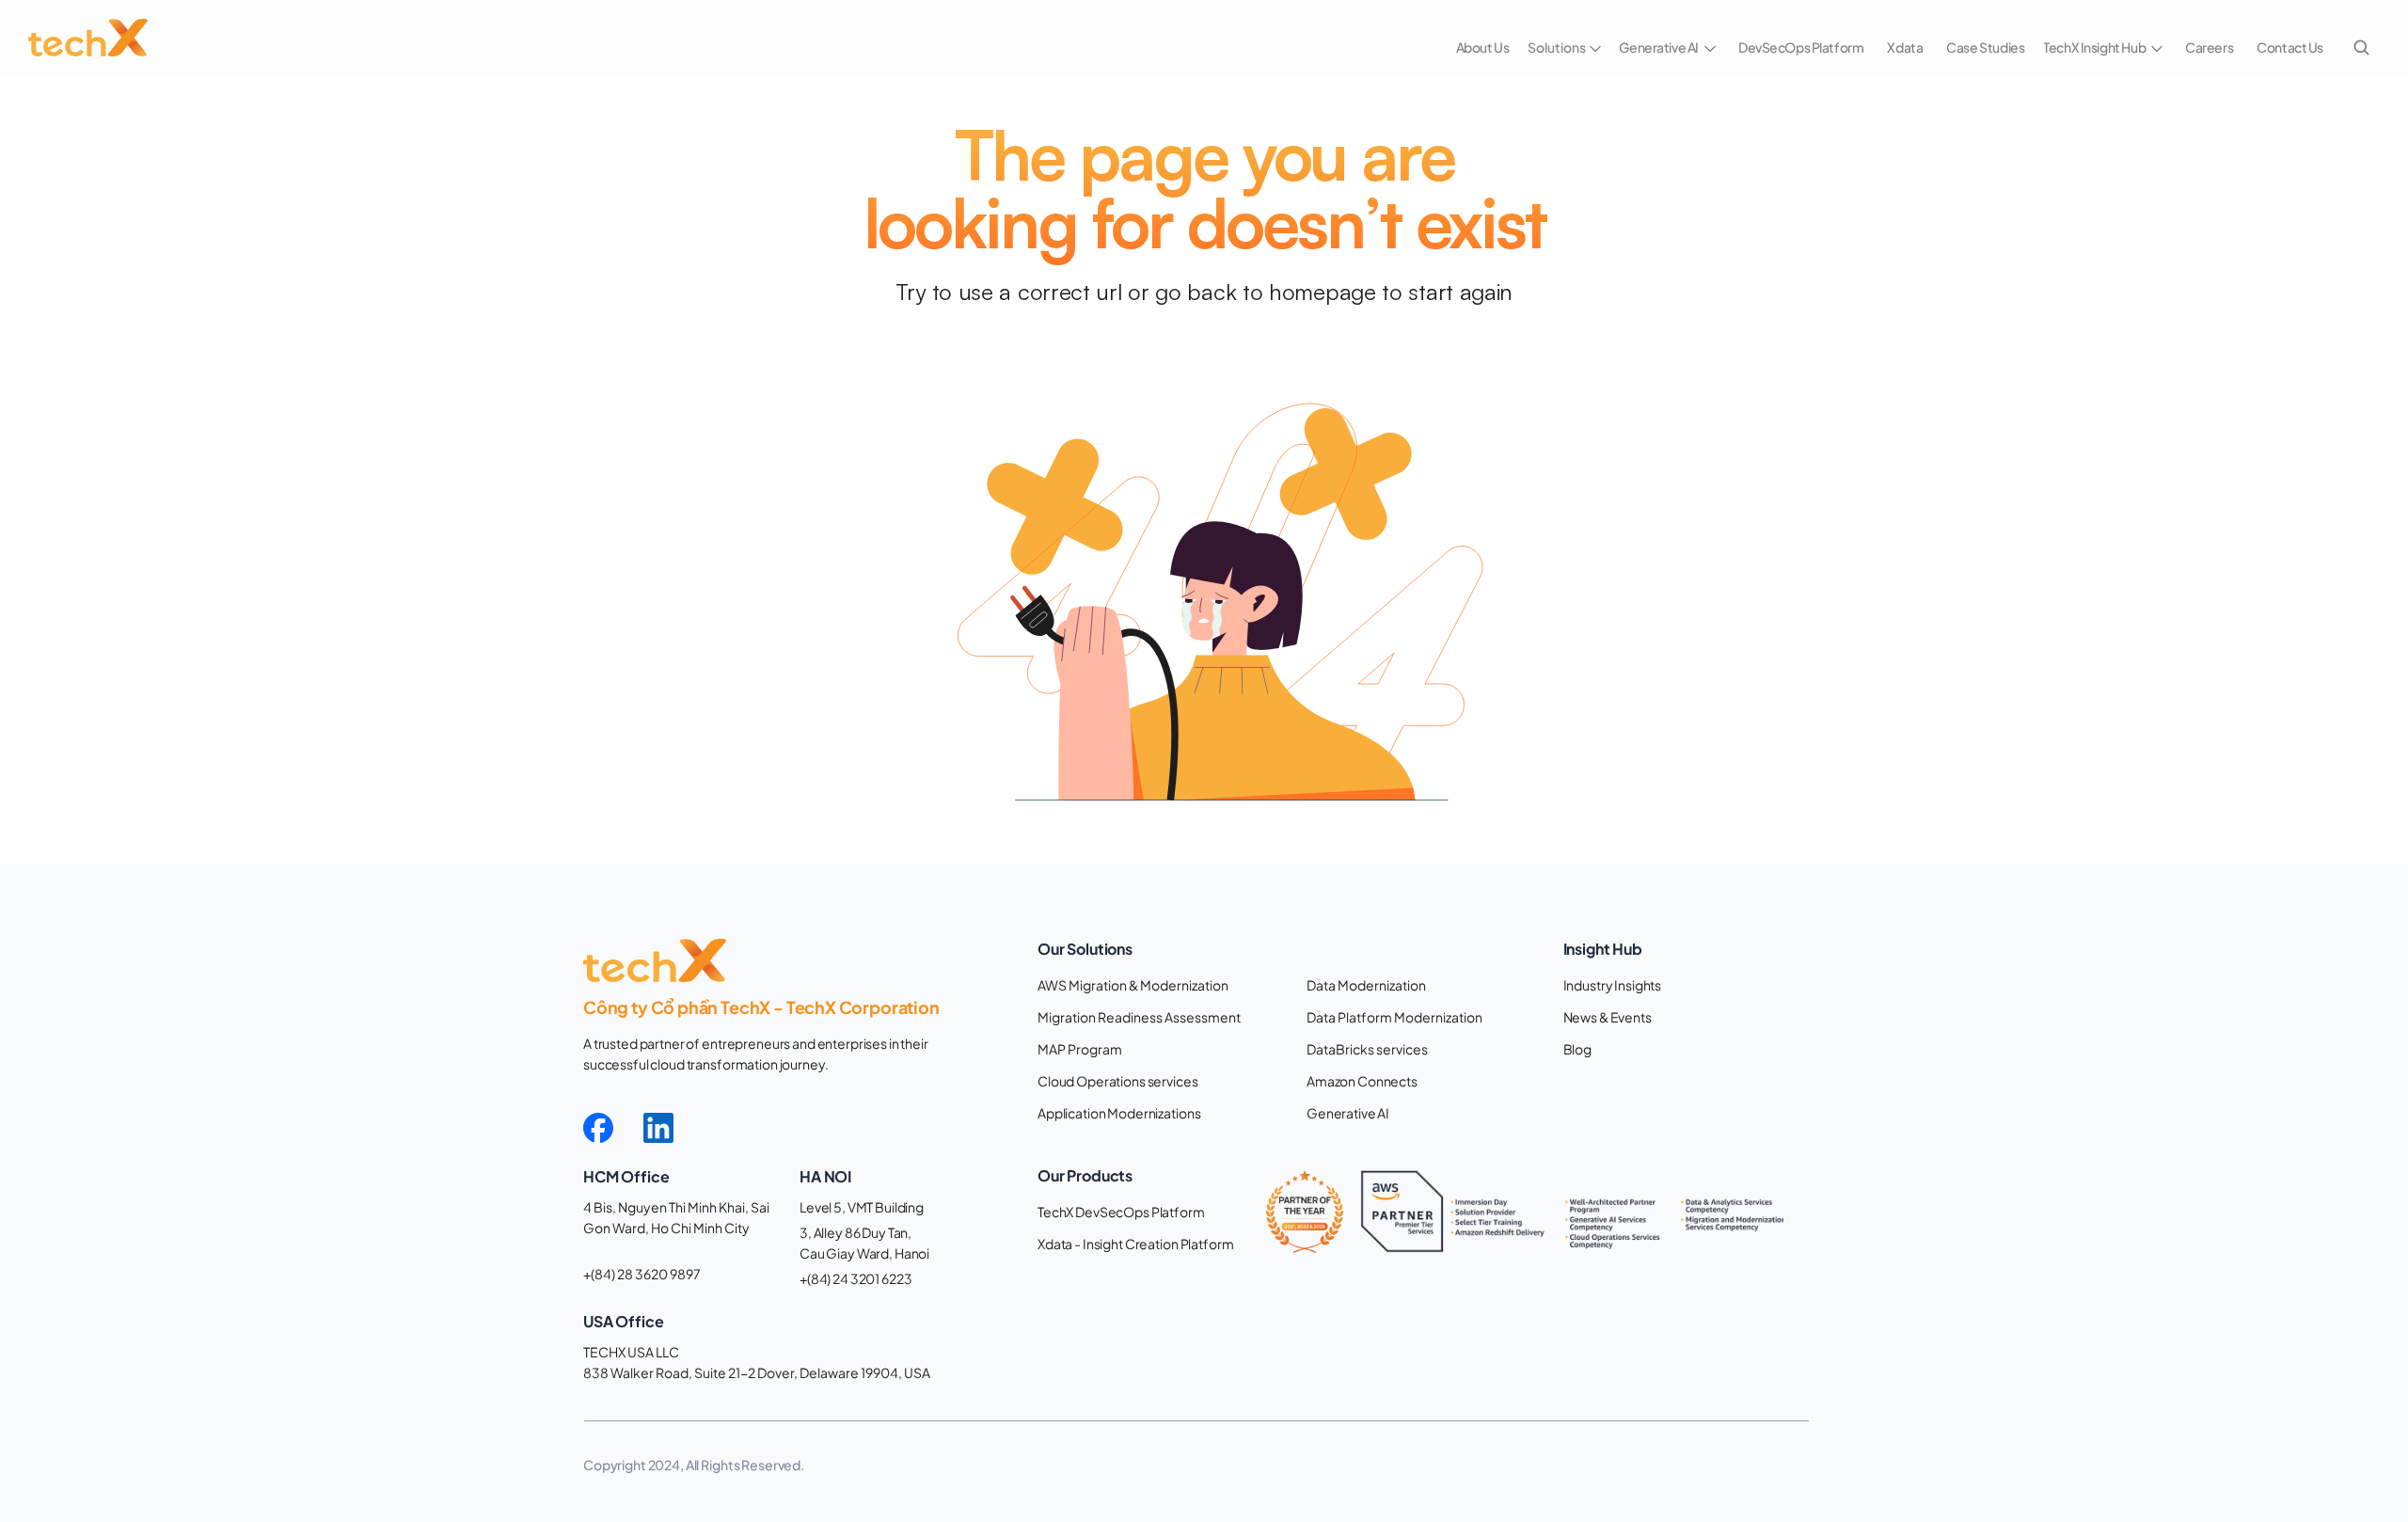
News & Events (1608, 1017)
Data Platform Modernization (1394, 1017)
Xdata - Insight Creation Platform (1135, 1244)
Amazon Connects (1362, 1081)
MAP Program (1080, 1049)
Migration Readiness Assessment (1139, 1017)
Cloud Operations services (1118, 1081)
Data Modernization (1366, 985)
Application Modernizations (1119, 1113)
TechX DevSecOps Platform (1121, 1212)
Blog (1577, 1049)
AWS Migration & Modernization (1133, 985)
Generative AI (1348, 1113)
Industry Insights (1613, 985)
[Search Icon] (2361, 47)
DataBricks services (1367, 1049)
